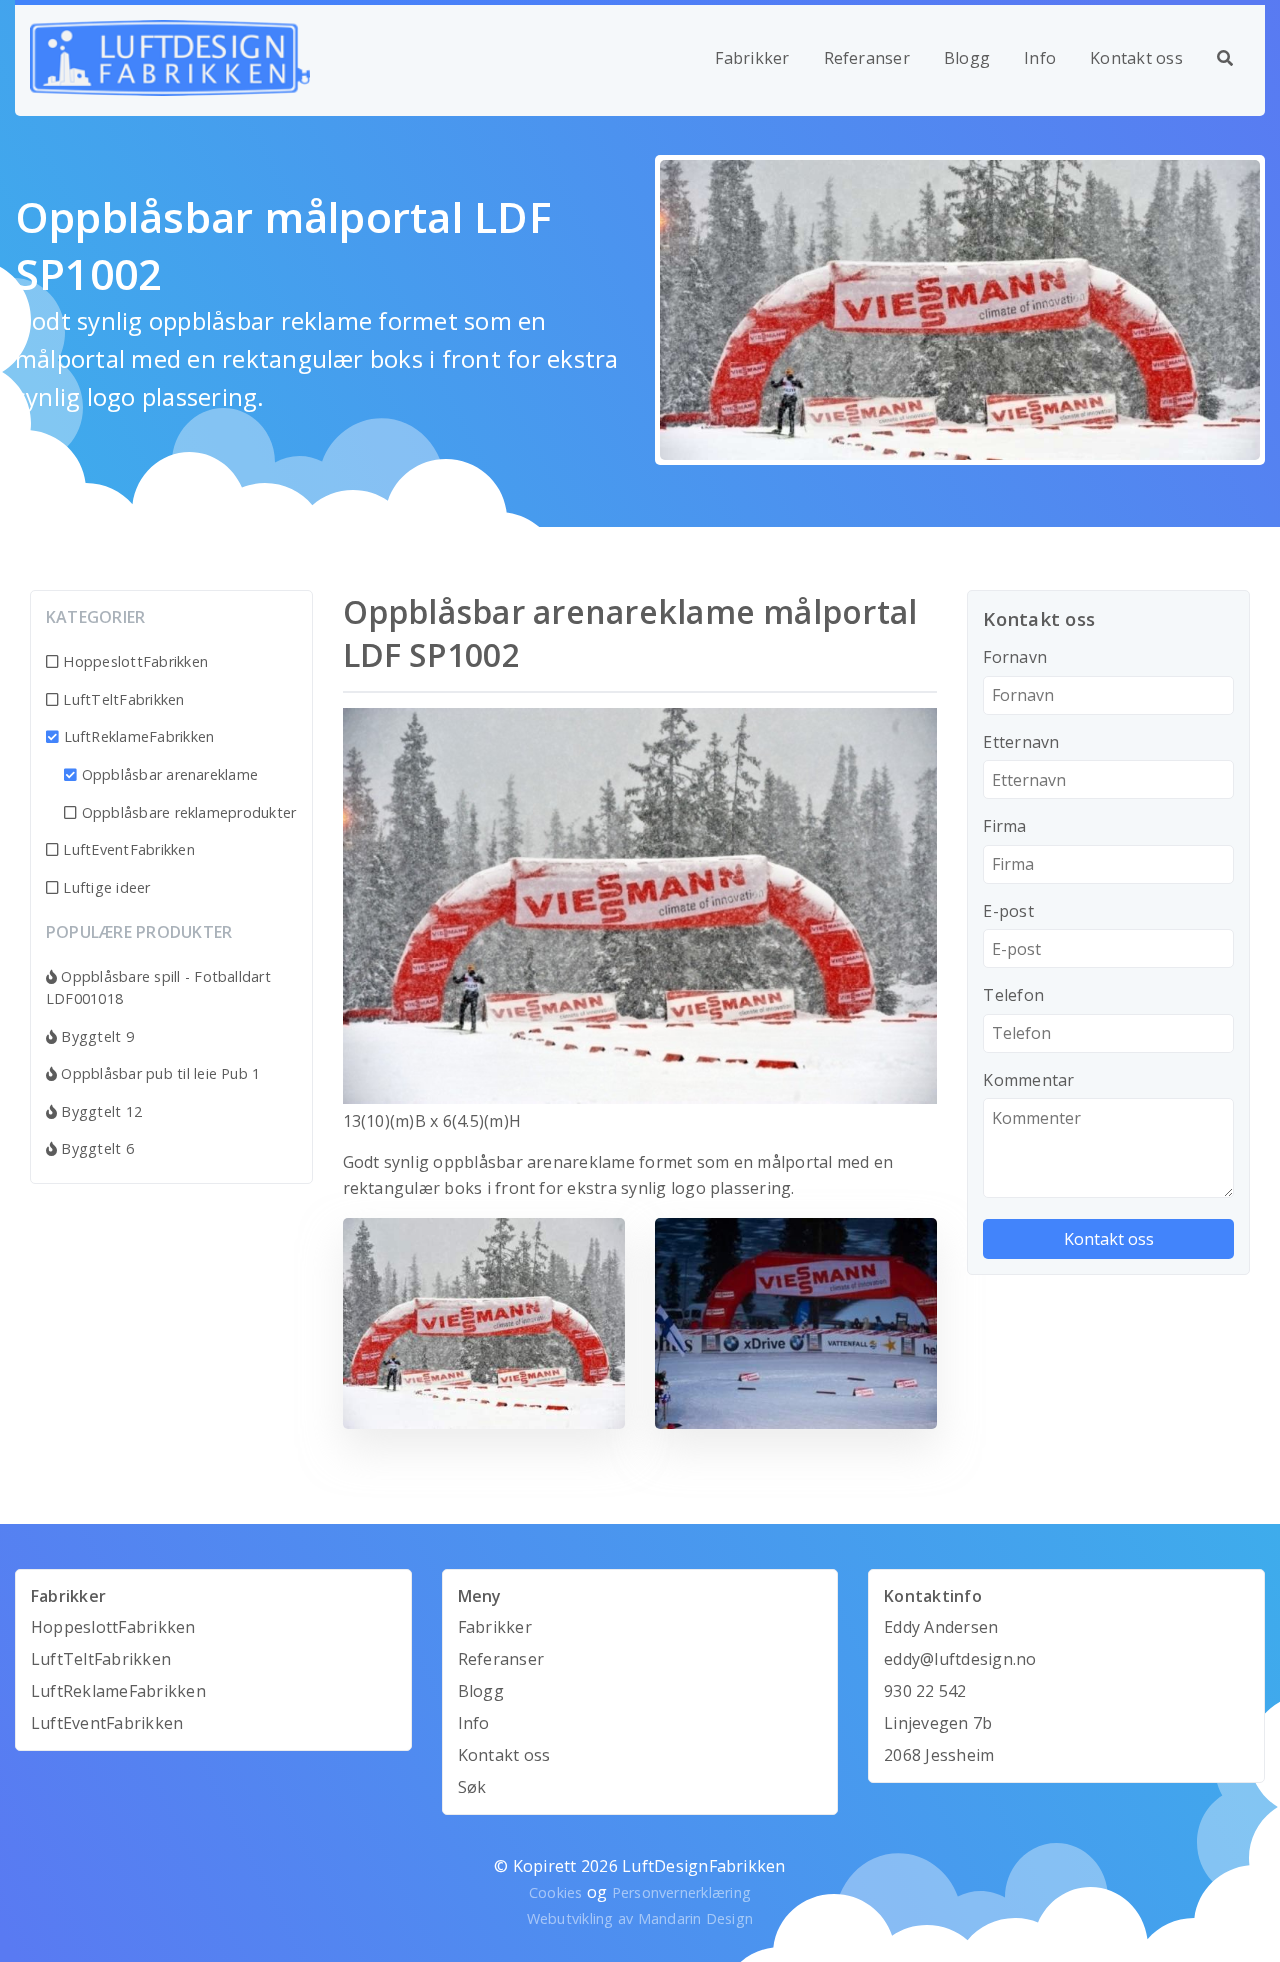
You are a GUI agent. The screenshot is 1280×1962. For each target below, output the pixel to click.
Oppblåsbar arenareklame (170, 774)
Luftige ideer (104, 887)
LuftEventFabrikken (127, 849)
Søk (472, 1787)
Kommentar (1028, 1080)
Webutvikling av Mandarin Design (640, 1918)
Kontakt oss (1136, 58)
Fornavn (1015, 657)
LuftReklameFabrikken (139, 736)
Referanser (867, 58)
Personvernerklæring (682, 1892)
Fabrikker (752, 58)
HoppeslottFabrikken (133, 661)
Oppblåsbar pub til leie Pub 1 (158, 1073)
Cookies (556, 1892)
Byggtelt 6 (95, 1148)
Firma (1004, 826)
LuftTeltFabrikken (121, 699)
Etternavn (1021, 742)
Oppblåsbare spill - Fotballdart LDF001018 (158, 987)
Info (1040, 58)
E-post (1008, 911)
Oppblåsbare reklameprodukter (186, 812)
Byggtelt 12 (99, 1111)
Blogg (967, 58)
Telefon (1013, 995)
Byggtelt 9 (95, 1036)
